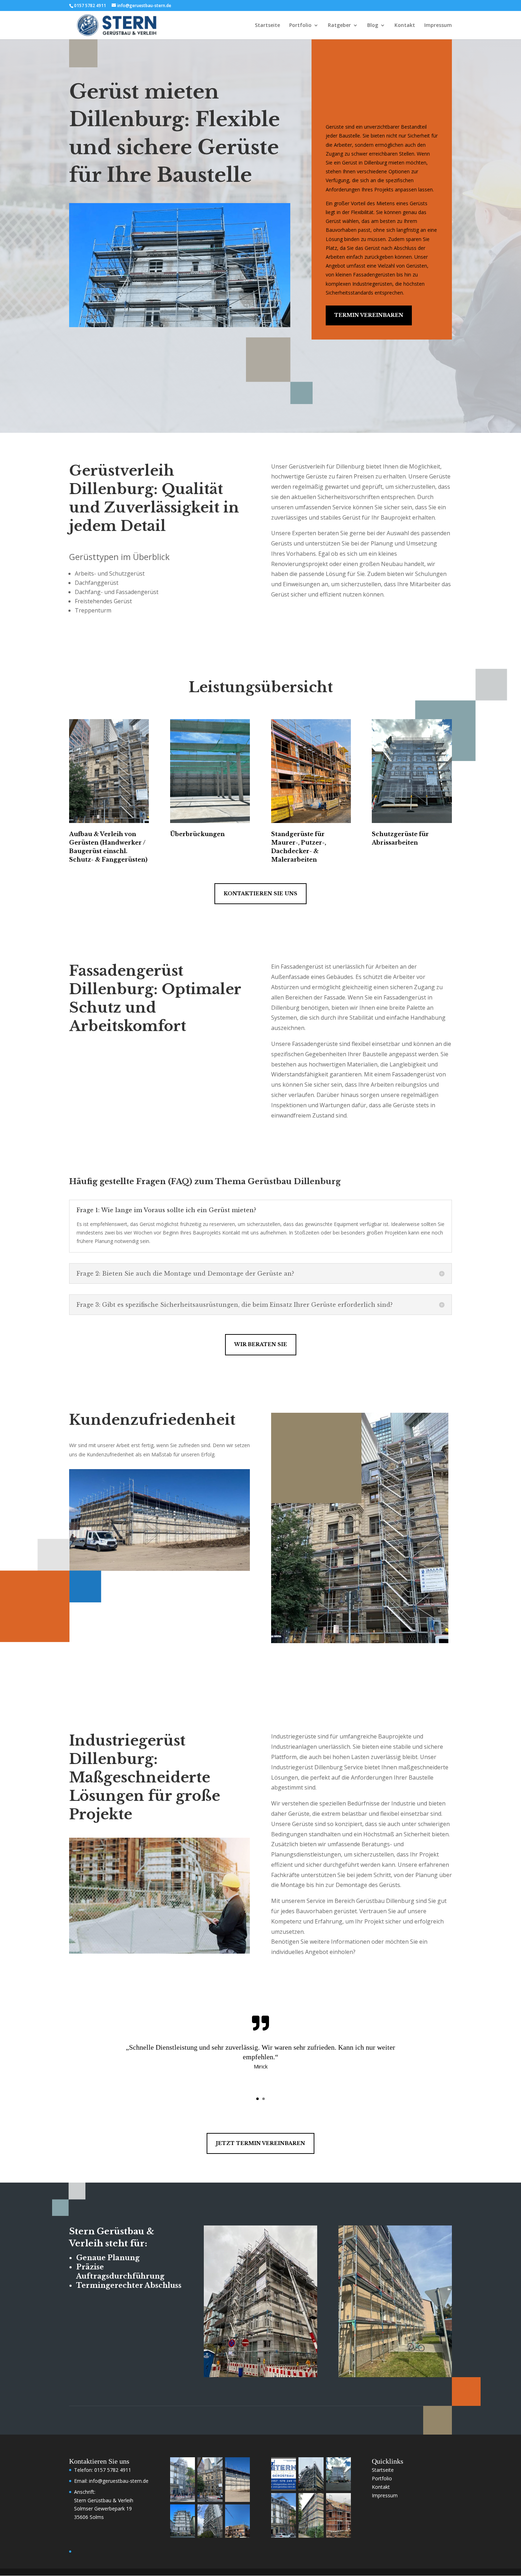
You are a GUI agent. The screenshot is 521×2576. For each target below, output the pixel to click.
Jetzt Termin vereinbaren (260, 2143)
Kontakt (405, 26)
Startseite (267, 26)
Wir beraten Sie (261, 1344)
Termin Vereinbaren (369, 315)
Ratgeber (339, 26)
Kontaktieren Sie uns (260, 894)
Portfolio (300, 26)
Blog (373, 26)
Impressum (438, 26)
